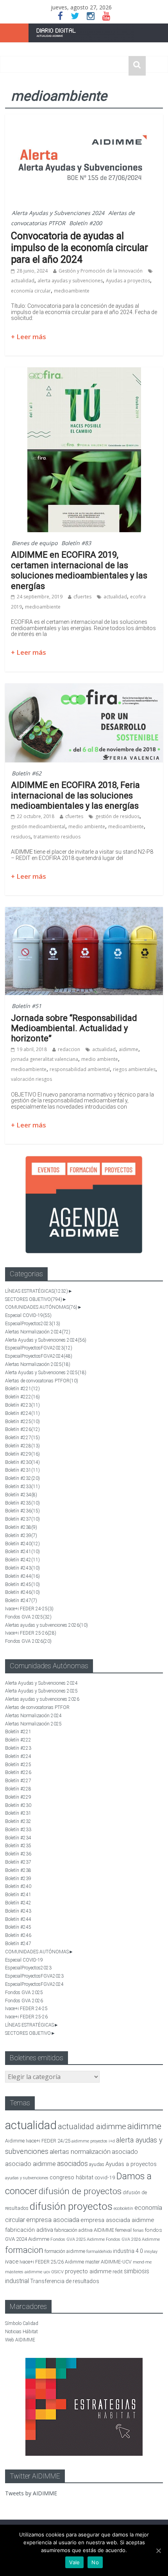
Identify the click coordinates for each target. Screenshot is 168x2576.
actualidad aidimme (92, 2126)
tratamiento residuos (57, 837)
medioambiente (72, 291)
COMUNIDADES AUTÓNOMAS (41, 1307)
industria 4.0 (128, 2251)
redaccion (69, 1049)
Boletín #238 (21, 1527)
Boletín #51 (27, 1006)
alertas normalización (80, 2152)
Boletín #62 (27, 773)
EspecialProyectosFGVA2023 (39, 1348)
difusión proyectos (71, 2206)
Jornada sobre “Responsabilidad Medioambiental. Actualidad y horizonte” (74, 1028)
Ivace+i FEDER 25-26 (31, 1633)
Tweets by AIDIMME (31, 2493)
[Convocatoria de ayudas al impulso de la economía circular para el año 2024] (84, 119)
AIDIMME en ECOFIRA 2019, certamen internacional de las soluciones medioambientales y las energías (79, 570)
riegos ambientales (134, 1069)
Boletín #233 (22, 1487)
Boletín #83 (76, 543)
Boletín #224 (22, 1413)
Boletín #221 (22, 1389)
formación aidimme (65, 2251)
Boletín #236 (22, 1511)
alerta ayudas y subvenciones (70, 281)
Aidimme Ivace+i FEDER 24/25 (38, 2141)
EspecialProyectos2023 (33, 1324)
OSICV (57, 2272)
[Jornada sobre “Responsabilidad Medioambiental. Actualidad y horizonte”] (84, 912)
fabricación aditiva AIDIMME (84, 2230)
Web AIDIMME (20, 2340)
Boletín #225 (22, 1422)
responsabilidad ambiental (80, 1069)
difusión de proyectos (80, 2191)
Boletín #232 (22, 1478)
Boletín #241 (22, 1552)
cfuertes (82, 597)
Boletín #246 (22, 1592)
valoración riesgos (31, 1079)
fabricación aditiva (29, 2230)
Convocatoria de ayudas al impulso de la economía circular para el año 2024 (80, 248)
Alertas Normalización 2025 (38, 1364)
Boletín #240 (22, 1544)
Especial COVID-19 (28, 1315)
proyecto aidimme (88, 2271)
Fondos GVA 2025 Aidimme (78, 2239)
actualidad (23, 281)
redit (118, 2272)
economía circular (31, 291)
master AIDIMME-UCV (108, 2262)
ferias (138, 2230)
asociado (125, 2152)
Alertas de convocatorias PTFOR (42, 1381)
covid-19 (105, 2177)
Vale (74, 2562)
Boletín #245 (22, 1584)
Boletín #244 (22, 1576)
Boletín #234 (21, 1495)
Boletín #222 (22, 1397)
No (95, 2562)
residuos (21, 837)
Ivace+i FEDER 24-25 (29, 1609)
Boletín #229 (22, 1454)
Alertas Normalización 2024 (38, 1332)
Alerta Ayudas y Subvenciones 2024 (58, 213)
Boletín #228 (22, 1446)
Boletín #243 (22, 1568)
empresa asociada (53, 2220)
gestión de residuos (117, 816)
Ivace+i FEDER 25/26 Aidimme (52, 2262)
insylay (151, 2252)
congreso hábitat (71, 2177)
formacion (24, 2250)
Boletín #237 (22, 1519)
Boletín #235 (22, 1503)
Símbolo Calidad (22, 2323)
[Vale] (158, 2551)
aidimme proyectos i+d (93, 2141)
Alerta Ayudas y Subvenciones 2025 (46, 1373)
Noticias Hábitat (21, 2332)
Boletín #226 (22, 1429)
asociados (72, 2163)
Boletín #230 (22, 1462)
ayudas (97, 2164)
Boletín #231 (22, 1470)
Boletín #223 (22, 1405)
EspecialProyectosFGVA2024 (39, 1356)
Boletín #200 (86, 223)
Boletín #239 (21, 1535)
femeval (123, 2230)
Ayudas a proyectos (128, 281)
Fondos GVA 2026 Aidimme (133, 2239)
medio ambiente (87, 826)
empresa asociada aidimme (117, 2220)
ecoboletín (123, 2208)
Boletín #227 (22, 1438)
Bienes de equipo (35, 543)
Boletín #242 (22, 1560)
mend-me (142, 2262)
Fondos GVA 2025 (28, 1617)
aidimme (129, 1049)
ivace (12, 2262)
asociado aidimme (30, 2164)
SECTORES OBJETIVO (34, 1299)
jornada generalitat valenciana (45, 1059)
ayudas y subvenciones (27, 2178)
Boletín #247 (21, 1601)
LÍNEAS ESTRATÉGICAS (37, 1291)
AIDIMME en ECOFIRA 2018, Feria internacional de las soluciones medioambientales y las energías (75, 795)
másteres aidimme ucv (28, 2272)
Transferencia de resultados (65, 2281)
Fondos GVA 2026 (28, 1641)
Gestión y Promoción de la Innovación (101, 271)
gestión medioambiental (38, 826)
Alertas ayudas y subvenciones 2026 (46, 1625)
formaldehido (99, 2252)
